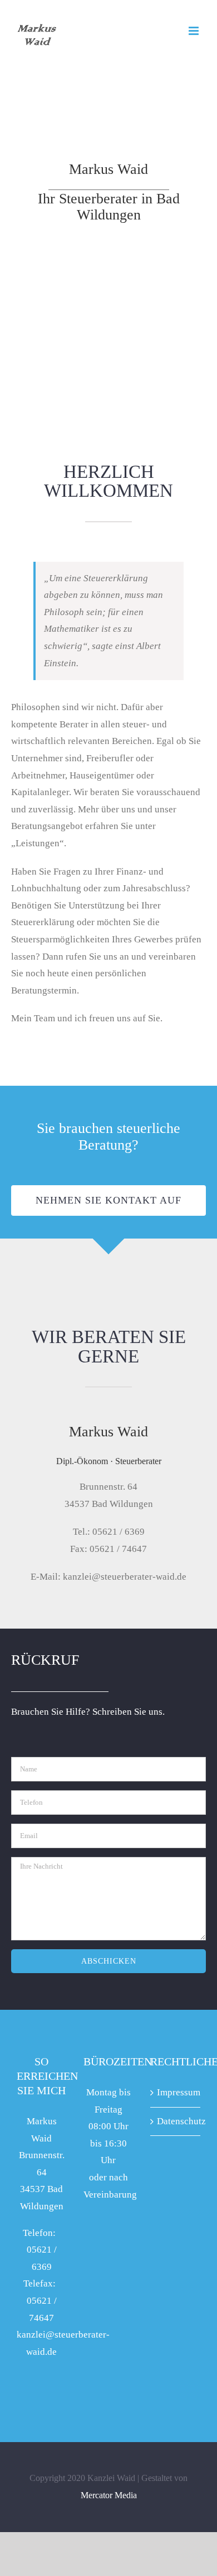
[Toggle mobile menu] (194, 31)
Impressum (176, 2092)
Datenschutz (176, 2121)
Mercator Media (109, 2495)
